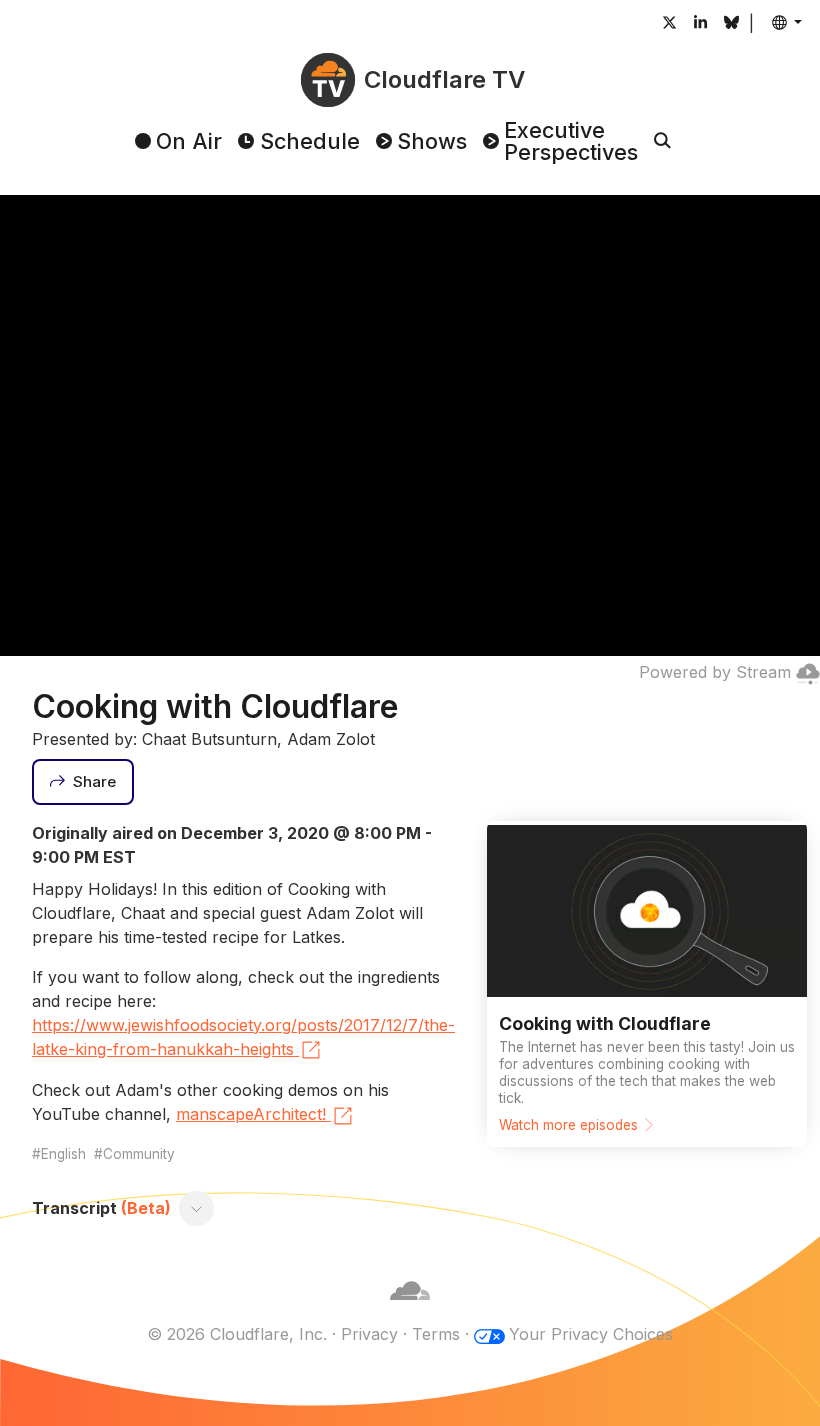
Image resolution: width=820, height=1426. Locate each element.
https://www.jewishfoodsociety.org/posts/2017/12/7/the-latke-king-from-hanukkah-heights (243, 1037)
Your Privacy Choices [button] (591, 1334)
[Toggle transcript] (197, 1209)
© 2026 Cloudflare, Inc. (237, 1334)
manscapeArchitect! (251, 1114)
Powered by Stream (715, 672)
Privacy (369, 1334)
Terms (436, 1334)
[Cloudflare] (410, 1310)
